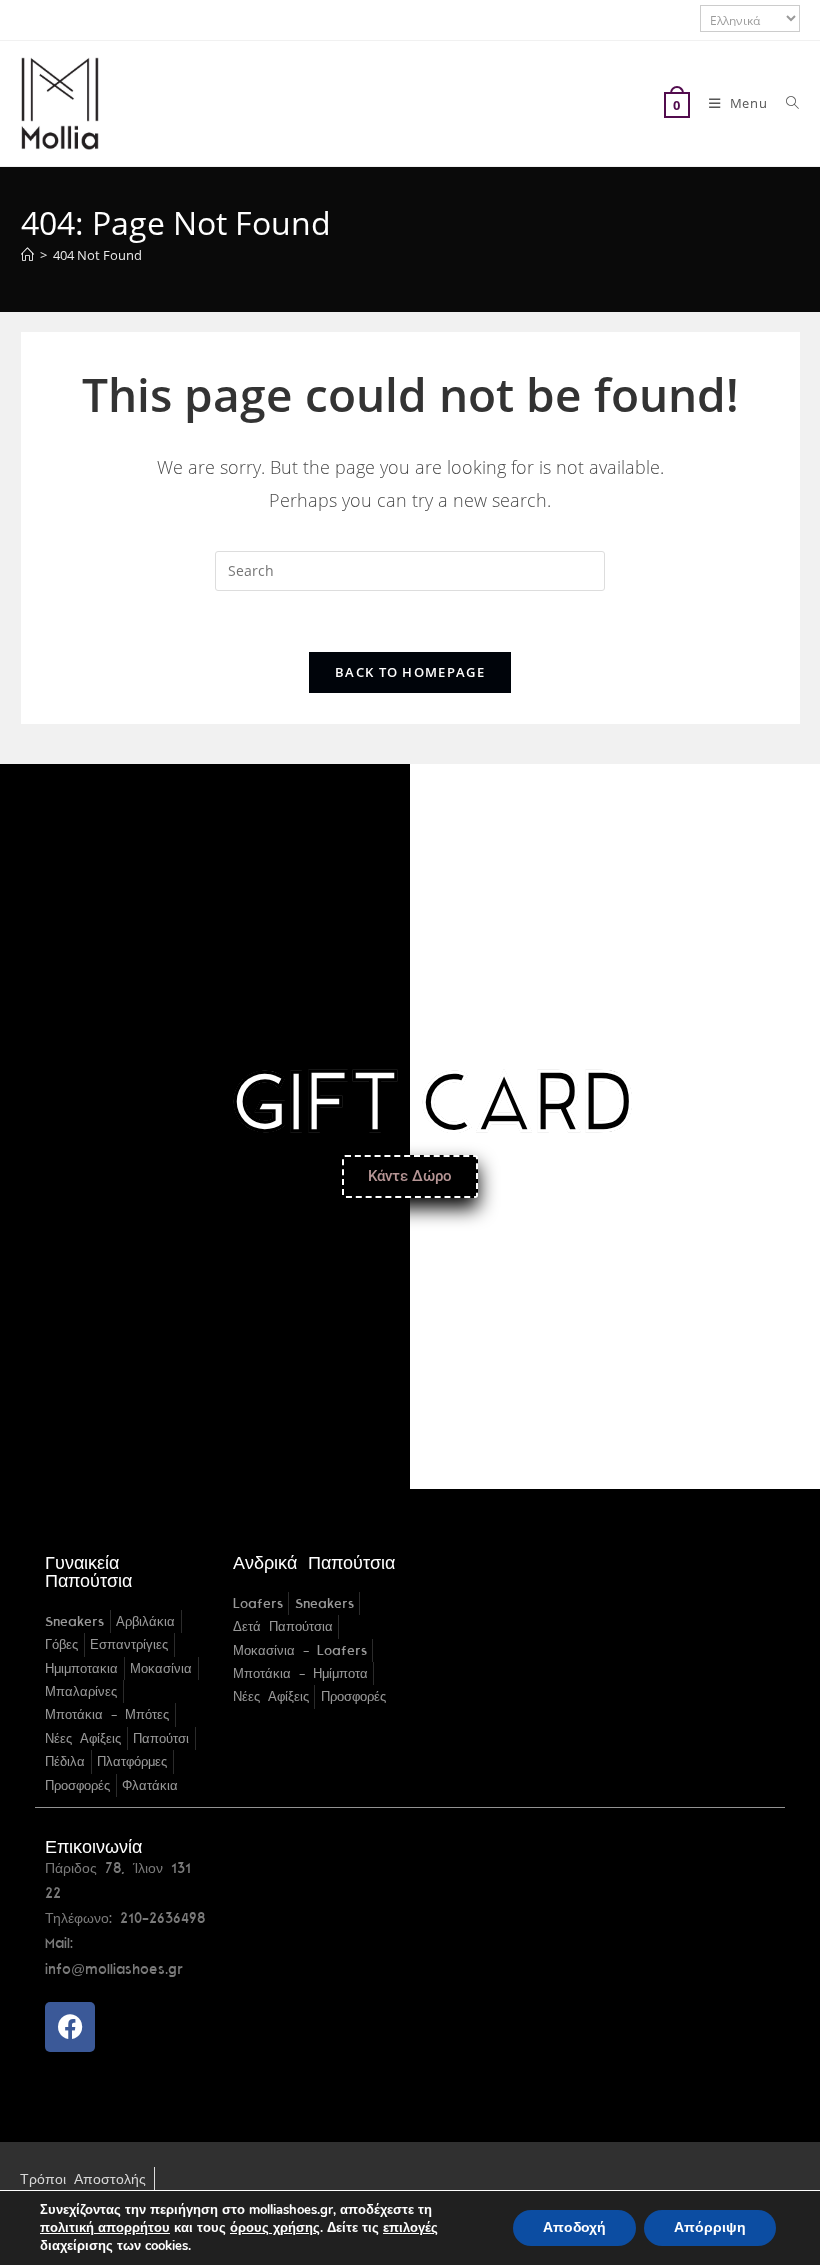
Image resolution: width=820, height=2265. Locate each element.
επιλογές (410, 2228)
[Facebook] (70, 2027)
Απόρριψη (710, 2227)
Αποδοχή (574, 2227)
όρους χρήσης (275, 2228)
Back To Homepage (410, 672)
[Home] (27, 255)
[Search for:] (785, 103)
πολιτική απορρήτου (105, 2228)
